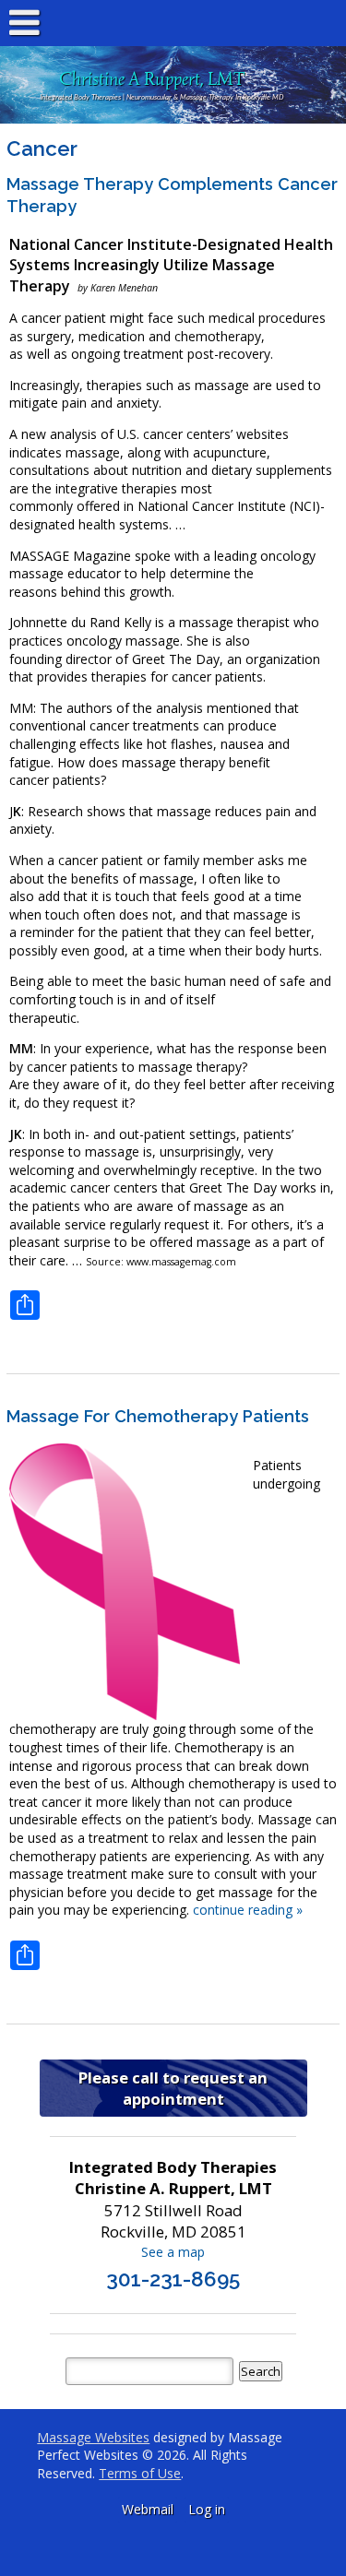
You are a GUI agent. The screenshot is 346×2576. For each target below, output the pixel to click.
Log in (207, 2509)
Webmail (148, 2509)
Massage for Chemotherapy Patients (158, 1416)
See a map (173, 2252)
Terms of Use (140, 2473)
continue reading (248, 1910)
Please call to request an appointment (173, 2088)
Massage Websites (93, 2437)
